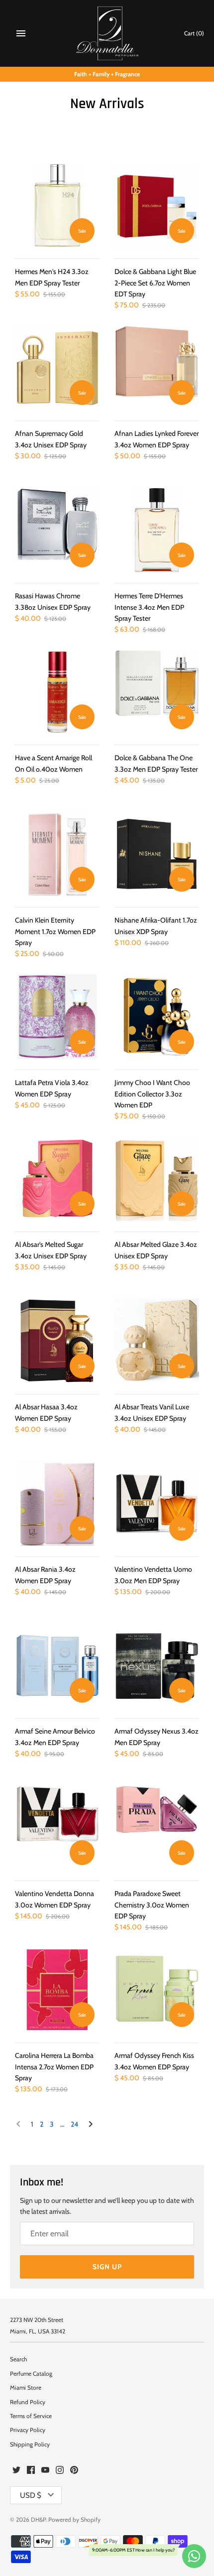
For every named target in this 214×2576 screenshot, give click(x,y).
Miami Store (26, 2388)
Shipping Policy (30, 2444)
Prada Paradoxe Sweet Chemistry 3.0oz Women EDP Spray (152, 1905)
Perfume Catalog (31, 2374)
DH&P (38, 2520)
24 (74, 2124)
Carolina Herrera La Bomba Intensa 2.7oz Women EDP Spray (54, 2067)
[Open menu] (21, 33)
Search (18, 2359)
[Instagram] (60, 2471)
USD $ (31, 2495)
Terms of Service (31, 2416)
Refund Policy (28, 2402)
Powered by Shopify (74, 2520)
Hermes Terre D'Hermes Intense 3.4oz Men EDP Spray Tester (149, 607)
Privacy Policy (28, 2430)
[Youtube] (45, 2471)
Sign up (107, 2267)
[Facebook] (31, 2471)
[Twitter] (16, 2471)
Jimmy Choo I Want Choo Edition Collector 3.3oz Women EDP (152, 1094)
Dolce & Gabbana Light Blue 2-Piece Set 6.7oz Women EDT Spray (155, 283)
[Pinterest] (74, 2471)
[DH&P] (107, 33)
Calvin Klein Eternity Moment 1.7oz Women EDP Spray (55, 931)
